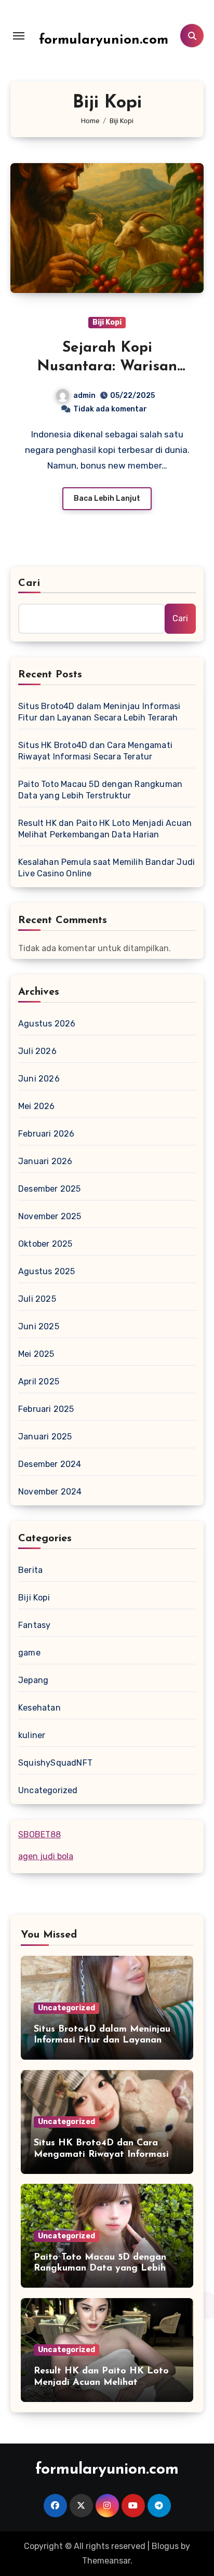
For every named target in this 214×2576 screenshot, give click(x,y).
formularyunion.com (104, 40)
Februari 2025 (46, 1409)
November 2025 (50, 1216)
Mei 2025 (36, 1354)
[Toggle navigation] (19, 36)
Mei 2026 (37, 1106)
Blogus (165, 2546)
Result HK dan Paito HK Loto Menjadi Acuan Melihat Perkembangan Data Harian (105, 829)
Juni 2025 (39, 1326)
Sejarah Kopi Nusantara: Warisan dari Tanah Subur (107, 367)
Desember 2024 (50, 1464)
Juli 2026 (37, 1051)
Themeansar (106, 2561)
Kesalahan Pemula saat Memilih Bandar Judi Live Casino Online (106, 868)
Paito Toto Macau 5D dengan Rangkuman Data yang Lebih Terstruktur (100, 790)
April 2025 (39, 1382)
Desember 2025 (50, 1189)
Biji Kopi (107, 322)
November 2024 (50, 1492)
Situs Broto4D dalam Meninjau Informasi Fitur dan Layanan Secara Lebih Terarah (99, 712)
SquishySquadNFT (55, 1763)
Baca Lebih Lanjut (107, 498)
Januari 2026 (45, 1161)
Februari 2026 (46, 1134)
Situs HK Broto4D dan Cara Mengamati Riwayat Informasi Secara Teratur (95, 751)
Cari (29, 583)
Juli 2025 (37, 1299)
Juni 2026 (39, 1079)
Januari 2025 (45, 1437)
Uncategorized (48, 1790)
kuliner (32, 1735)
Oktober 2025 (45, 1244)
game (29, 1653)
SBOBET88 (39, 1834)
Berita (30, 1570)
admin (84, 396)
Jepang (33, 1680)
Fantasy (34, 1625)
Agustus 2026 (47, 1024)
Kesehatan (39, 1708)
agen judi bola (46, 1856)
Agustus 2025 (46, 1271)
